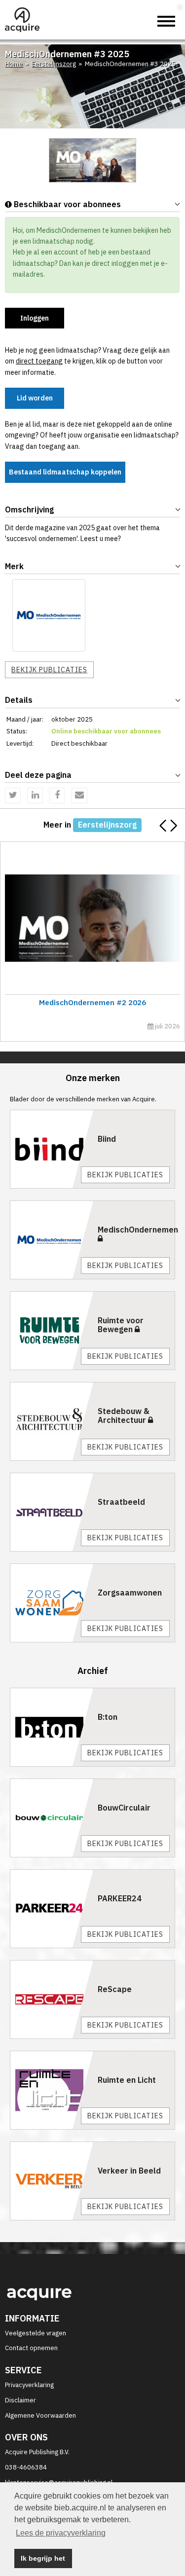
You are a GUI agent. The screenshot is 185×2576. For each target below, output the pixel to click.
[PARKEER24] (52, 1909)
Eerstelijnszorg (54, 64)
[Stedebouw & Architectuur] (52, 1421)
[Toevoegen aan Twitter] (13, 796)
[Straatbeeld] (52, 1512)
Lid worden (35, 398)
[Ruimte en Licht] (52, 2090)
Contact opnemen (31, 2348)
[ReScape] (52, 1999)
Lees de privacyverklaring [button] (61, 2533)
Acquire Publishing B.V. (37, 2452)
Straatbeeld (121, 1502)
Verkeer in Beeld (129, 2171)
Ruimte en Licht (127, 2080)
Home (14, 64)
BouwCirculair (124, 1808)
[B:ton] (52, 1727)
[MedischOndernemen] (49, 616)
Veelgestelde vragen (36, 2333)
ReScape (115, 1989)
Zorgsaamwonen (130, 1593)
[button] (173, 826)
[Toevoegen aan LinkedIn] (35, 796)
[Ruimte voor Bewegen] (52, 1331)
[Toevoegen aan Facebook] (57, 796)
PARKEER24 (120, 1898)
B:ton (108, 1717)
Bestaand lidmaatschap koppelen (65, 472)
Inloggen (35, 318)
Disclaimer (20, 2400)
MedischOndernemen (138, 1230)
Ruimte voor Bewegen (121, 1325)
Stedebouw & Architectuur (124, 1415)
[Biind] (52, 1149)
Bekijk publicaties (49, 670)
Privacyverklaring (29, 2385)
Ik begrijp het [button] (43, 2558)
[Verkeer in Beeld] (52, 2181)
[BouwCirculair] (52, 1818)
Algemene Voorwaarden (40, 2415)
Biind (107, 1139)
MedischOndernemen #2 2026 (92, 1002)
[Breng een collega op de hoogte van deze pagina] (79, 796)
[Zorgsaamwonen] (52, 1603)
